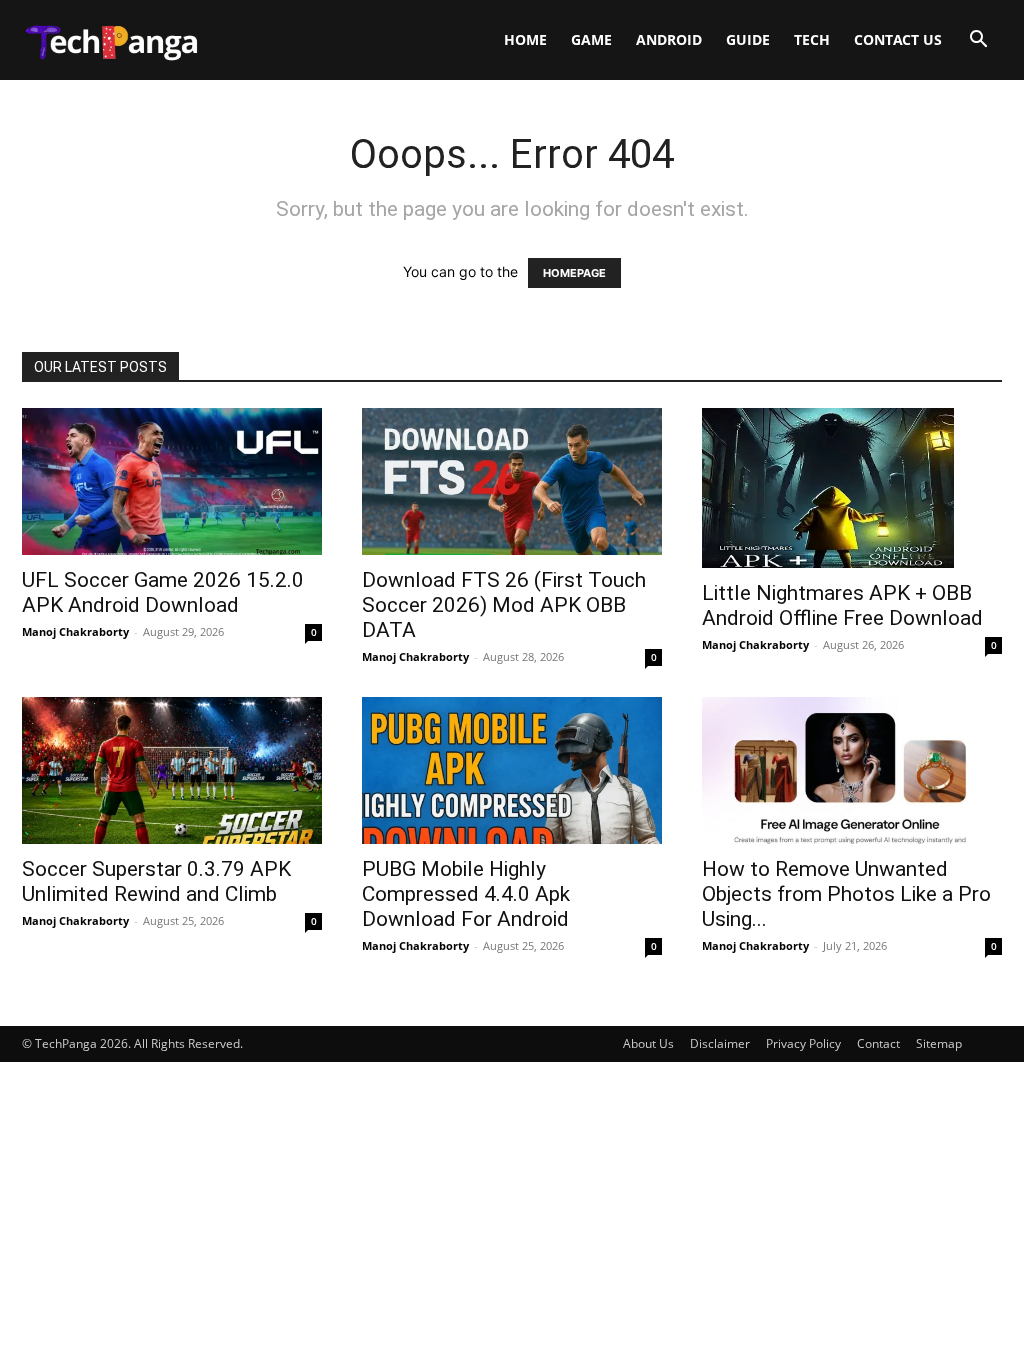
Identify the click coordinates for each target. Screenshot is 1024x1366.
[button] (978, 41)
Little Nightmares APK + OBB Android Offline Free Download (842, 605)
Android (669, 39)
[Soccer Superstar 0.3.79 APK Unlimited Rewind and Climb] (172, 770)
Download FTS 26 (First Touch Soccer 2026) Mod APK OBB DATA (504, 605)
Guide (748, 39)
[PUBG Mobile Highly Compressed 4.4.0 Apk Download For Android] (512, 770)
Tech (812, 39)
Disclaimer (720, 1043)
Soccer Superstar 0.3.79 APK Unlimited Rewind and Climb (156, 881)
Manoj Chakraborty (75, 631)
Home (525, 39)
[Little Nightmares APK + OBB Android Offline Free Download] (852, 488)
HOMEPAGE (574, 273)
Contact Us (898, 39)
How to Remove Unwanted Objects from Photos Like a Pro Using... (846, 894)
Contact (878, 1043)
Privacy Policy (803, 1043)
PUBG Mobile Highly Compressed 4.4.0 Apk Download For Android (466, 894)
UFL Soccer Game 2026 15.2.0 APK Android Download (163, 592)
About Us (648, 1043)
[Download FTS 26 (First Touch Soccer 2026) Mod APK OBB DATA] (512, 481)
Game (591, 39)
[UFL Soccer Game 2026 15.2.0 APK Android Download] (172, 481)
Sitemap (939, 1043)
